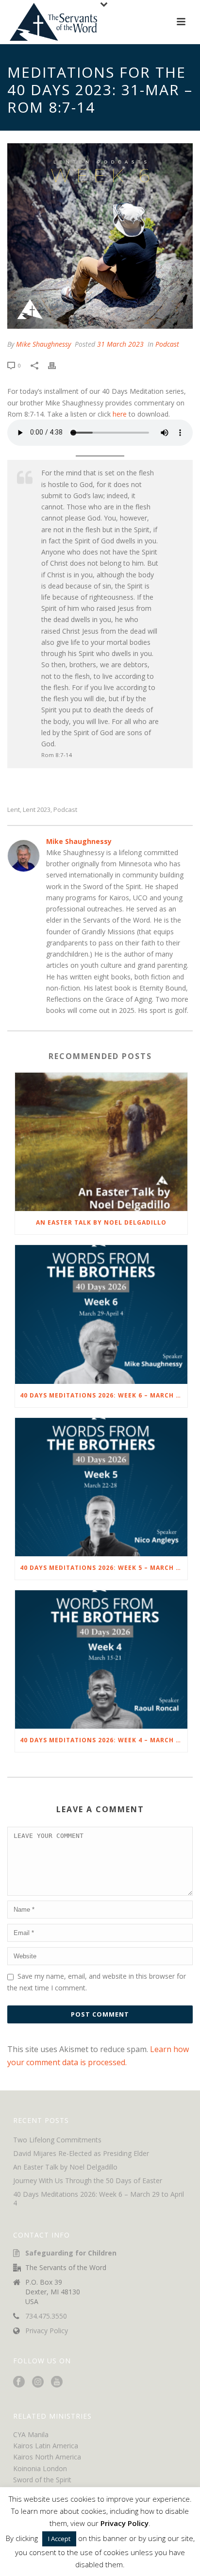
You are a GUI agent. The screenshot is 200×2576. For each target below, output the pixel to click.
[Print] (57, 365)
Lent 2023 (37, 810)
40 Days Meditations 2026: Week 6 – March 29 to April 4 (104, 1395)
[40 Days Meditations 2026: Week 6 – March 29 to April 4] (101, 1314)
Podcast (167, 344)
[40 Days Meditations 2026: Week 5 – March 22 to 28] (101, 1487)
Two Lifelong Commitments (57, 2140)
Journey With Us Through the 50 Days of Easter (88, 2181)
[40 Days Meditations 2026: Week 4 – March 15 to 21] (101, 1659)
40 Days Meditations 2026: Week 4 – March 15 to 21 (104, 1740)
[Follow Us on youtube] (57, 2382)
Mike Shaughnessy (43, 344)
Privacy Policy (47, 2331)
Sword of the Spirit (42, 2480)
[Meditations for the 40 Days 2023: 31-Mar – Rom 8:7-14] (100, 236)
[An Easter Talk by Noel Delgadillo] (101, 1142)
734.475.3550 (46, 2316)
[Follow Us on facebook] (19, 2382)
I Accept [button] (59, 2539)
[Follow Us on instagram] (38, 2382)
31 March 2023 (120, 344)
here (120, 414)
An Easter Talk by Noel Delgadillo (101, 1222)
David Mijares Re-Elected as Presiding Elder (81, 2154)
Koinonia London (40, 2468)
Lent (14, 810)
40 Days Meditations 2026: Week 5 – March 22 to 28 (104, 1568)
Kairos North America (47, 2457)
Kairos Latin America (46, 2446)
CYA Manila (31, 2434)
